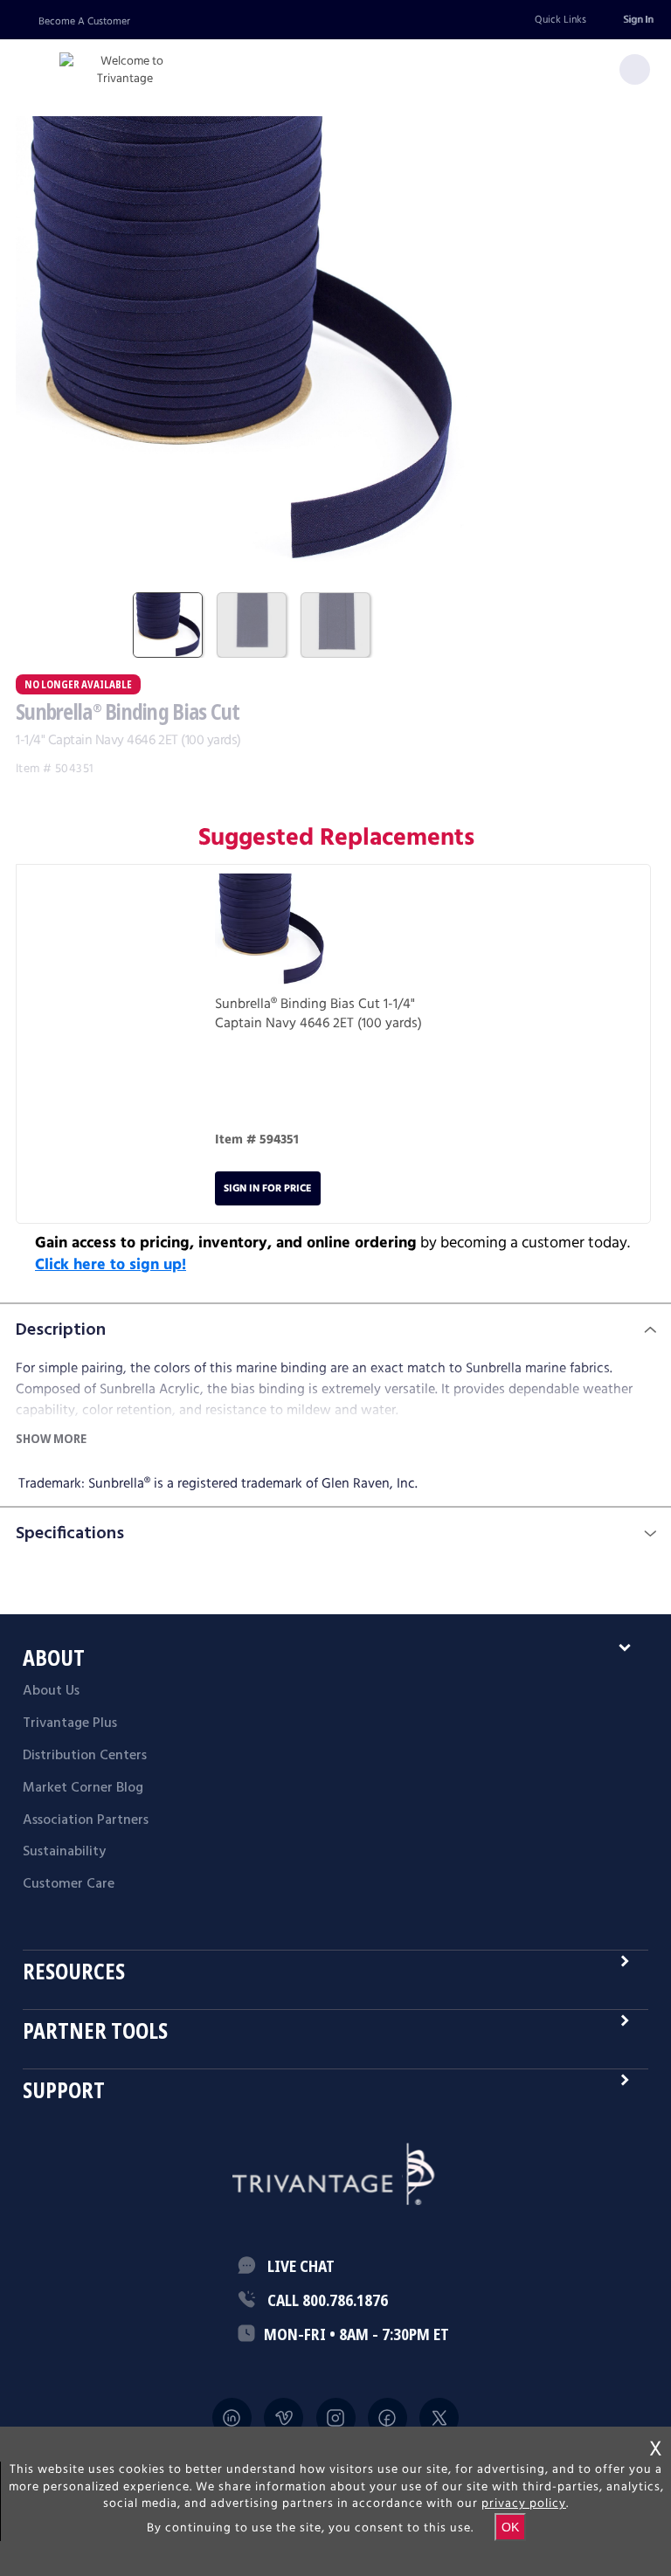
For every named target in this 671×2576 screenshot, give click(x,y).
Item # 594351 (257, 1140)
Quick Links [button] (560, 20)
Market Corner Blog (83, 1788)
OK (510, 2527)
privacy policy (524, 2503)
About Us (51, 1691)
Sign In (638, 20)
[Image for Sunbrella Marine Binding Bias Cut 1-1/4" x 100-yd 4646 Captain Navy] (272, 934)
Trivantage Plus (70, 1723)
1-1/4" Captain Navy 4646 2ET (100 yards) (318, 1014)
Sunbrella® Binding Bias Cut (297, 1004)
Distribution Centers (85, 1756)
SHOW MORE (51, 1438)
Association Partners (86, 1820)
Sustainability (64, 1852)
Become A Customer (84, 21)
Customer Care (69, 1884)
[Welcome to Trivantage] (125, 70)
